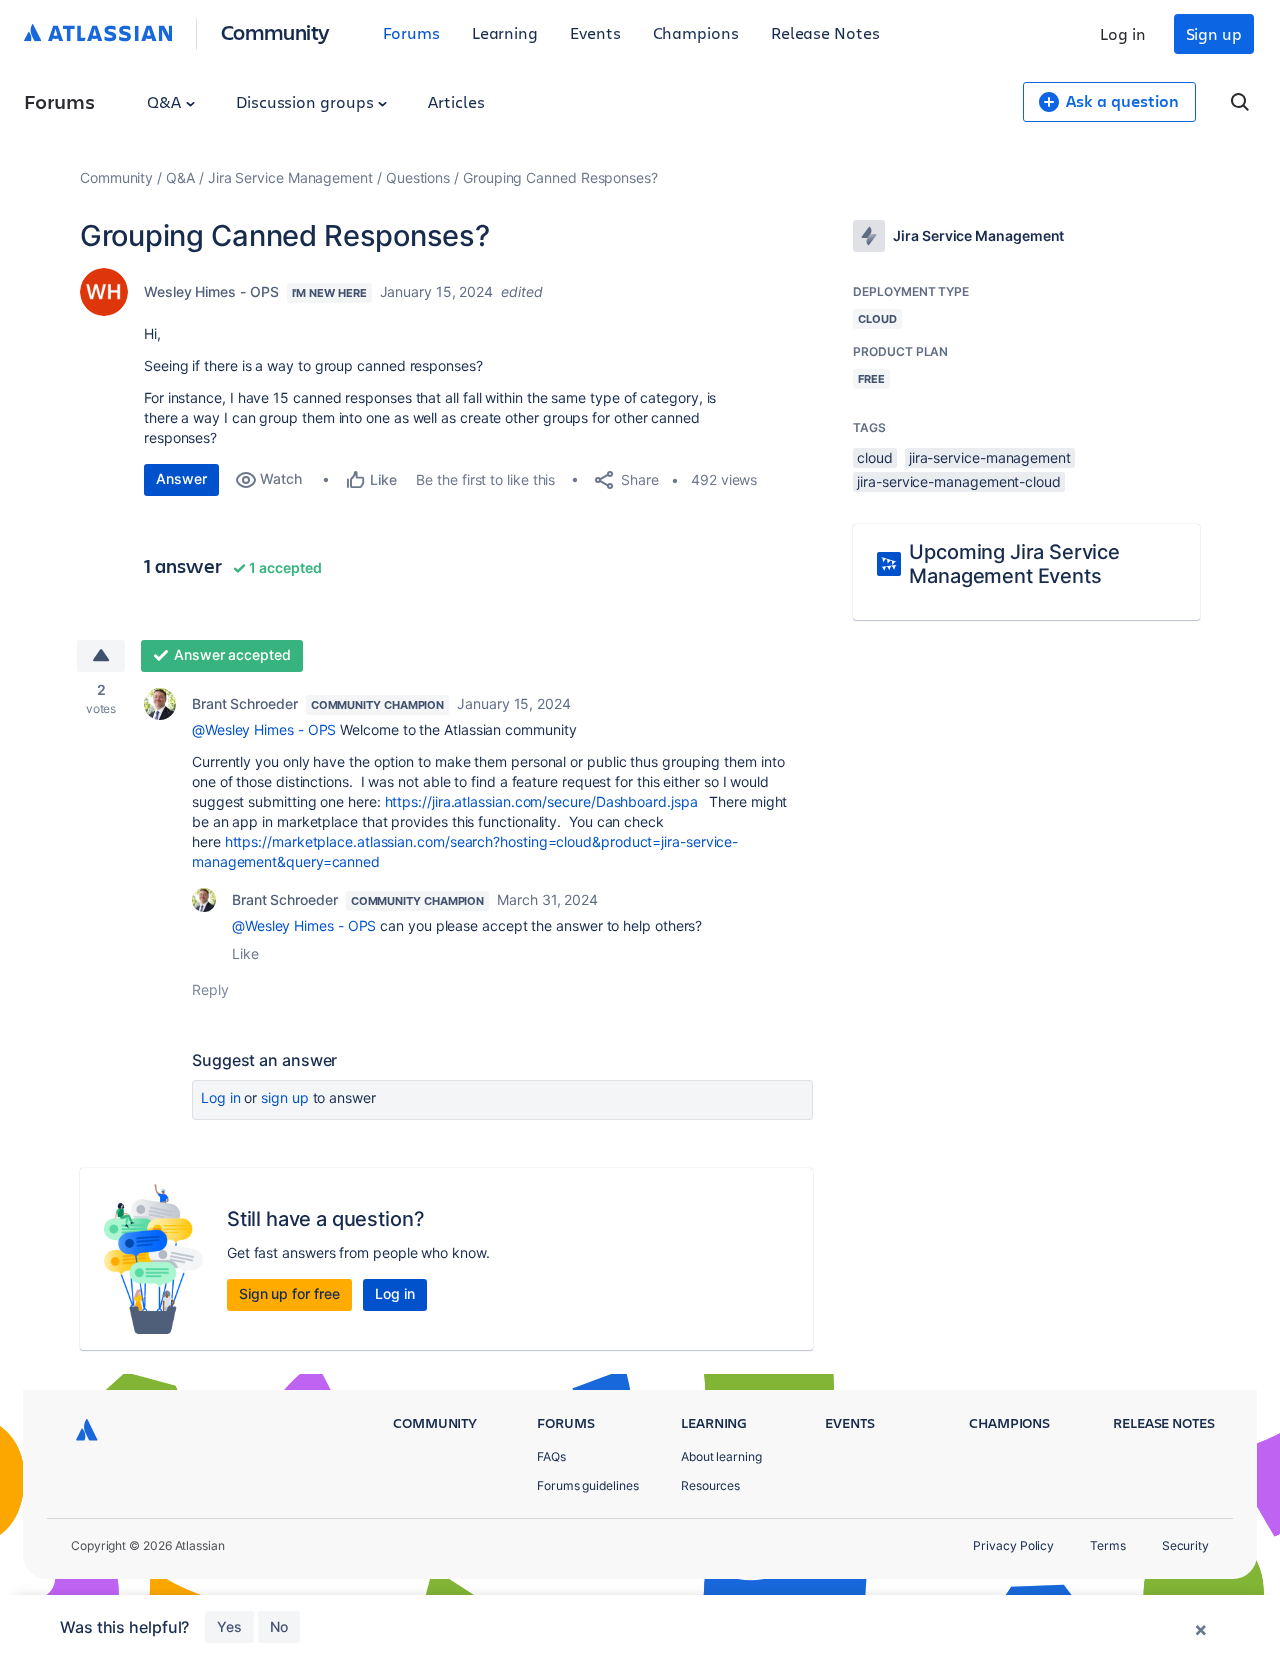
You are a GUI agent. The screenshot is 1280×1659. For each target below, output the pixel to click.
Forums (411, 32)
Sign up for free (289, 1293)
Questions (418, 177)
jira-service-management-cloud (959, 481)
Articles (456, 101)
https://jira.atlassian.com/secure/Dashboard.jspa (541, 801)
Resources (710, 1485)
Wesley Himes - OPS (211, 291)
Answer (181, 478)
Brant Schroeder (245, 703)
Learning (505, 32)
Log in (1123, 33)
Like (245, 953)
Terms (1108, 1545)
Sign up (1214, 33)
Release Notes (825, 32)
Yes (229, 1626)
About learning (721, 1456)
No (279, 1626)
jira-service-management (990, 457)
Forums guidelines (588, 1485)
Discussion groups (307, 101)
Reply (210, 989)
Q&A (166, 101)
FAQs (551, 1456)
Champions (696, 32)
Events (595, 32)
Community (275, 31)
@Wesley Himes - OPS (264, 729)
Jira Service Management (290, 177)
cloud (875, 457)
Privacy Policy (1013, 1545)
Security (1185, 1545)
